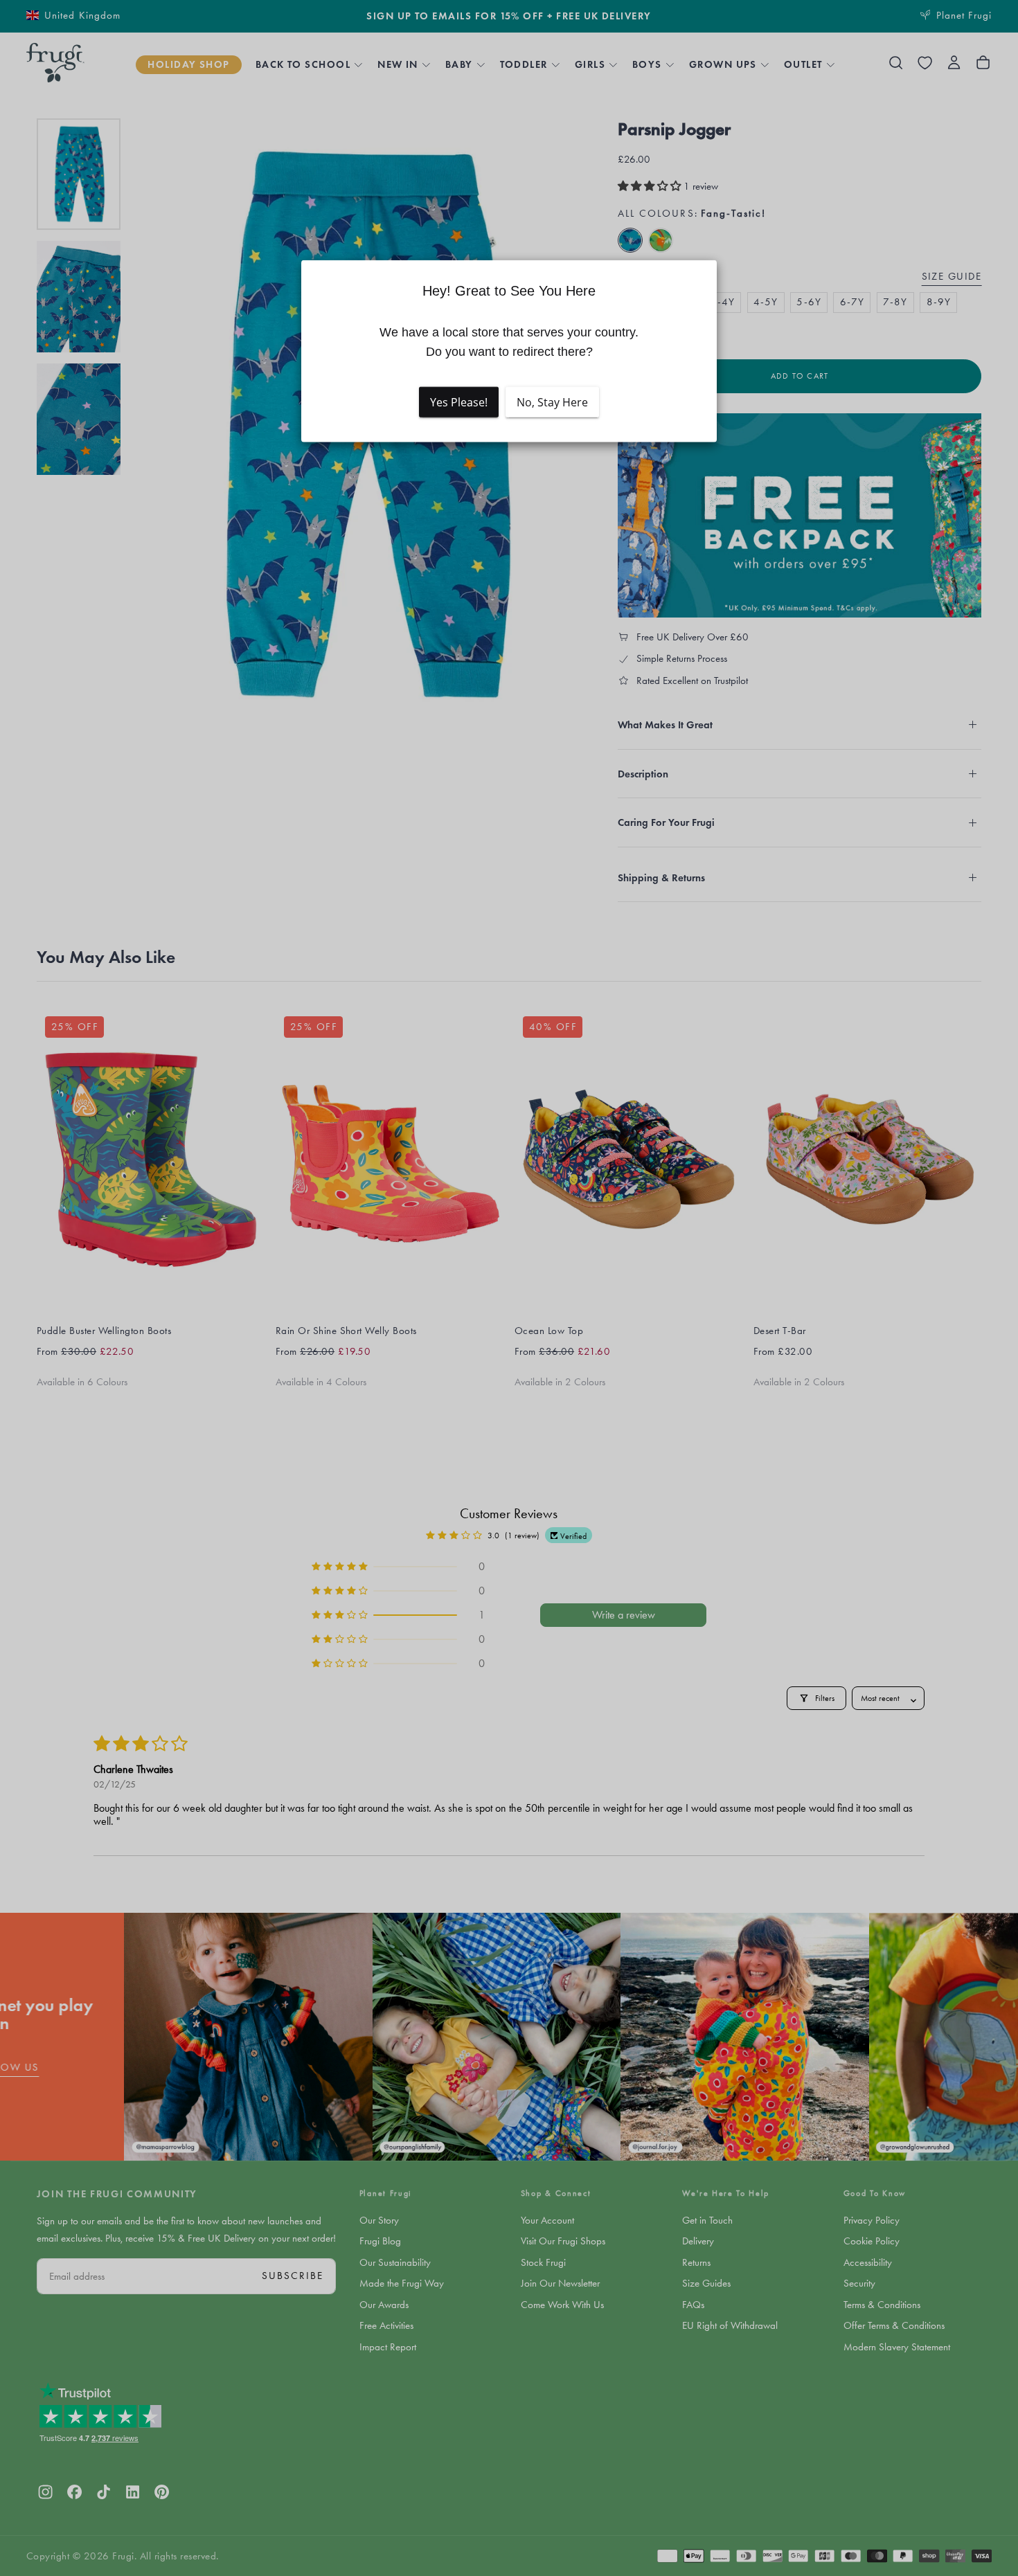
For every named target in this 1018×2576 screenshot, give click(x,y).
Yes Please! (459, 402)
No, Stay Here (552, 402)
